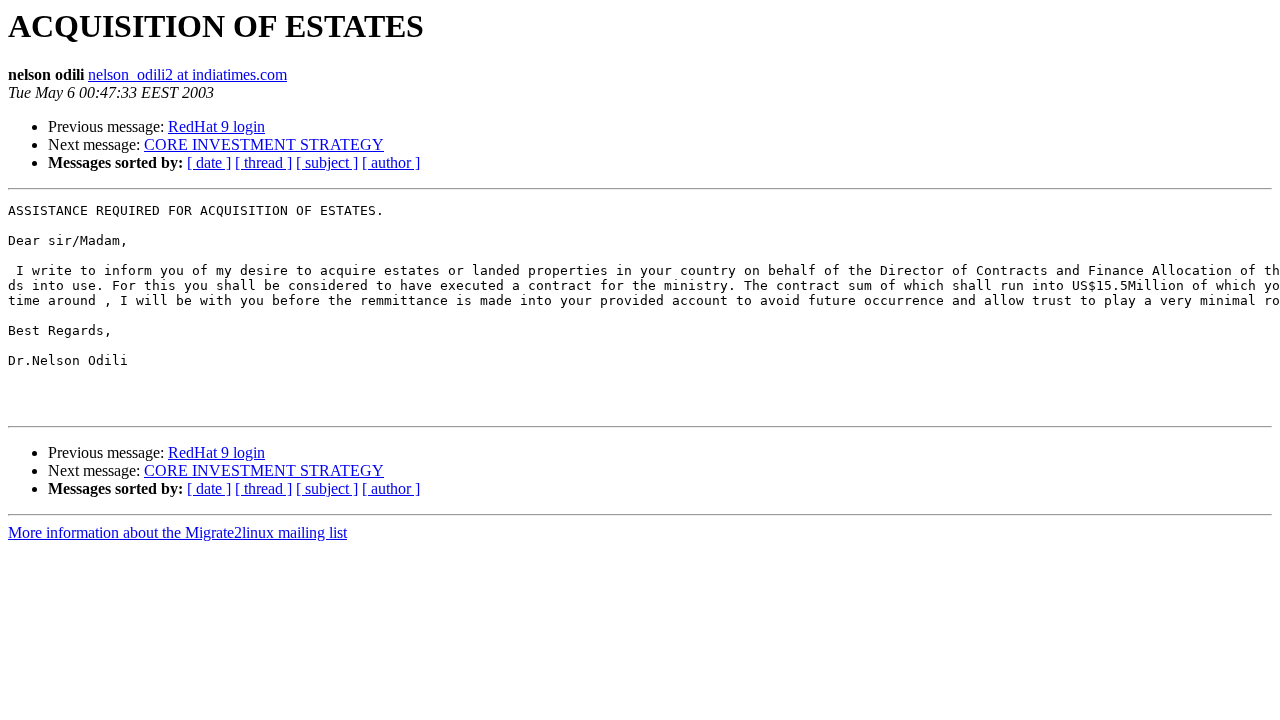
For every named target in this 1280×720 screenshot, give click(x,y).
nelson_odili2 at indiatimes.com (187, 74)
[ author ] (391, 162)
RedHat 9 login (216, 126)
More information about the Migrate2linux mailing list (177, 532)
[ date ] (209, 162)
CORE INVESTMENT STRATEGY (264, 144)
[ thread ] (263, 162)
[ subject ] (327, 162)
